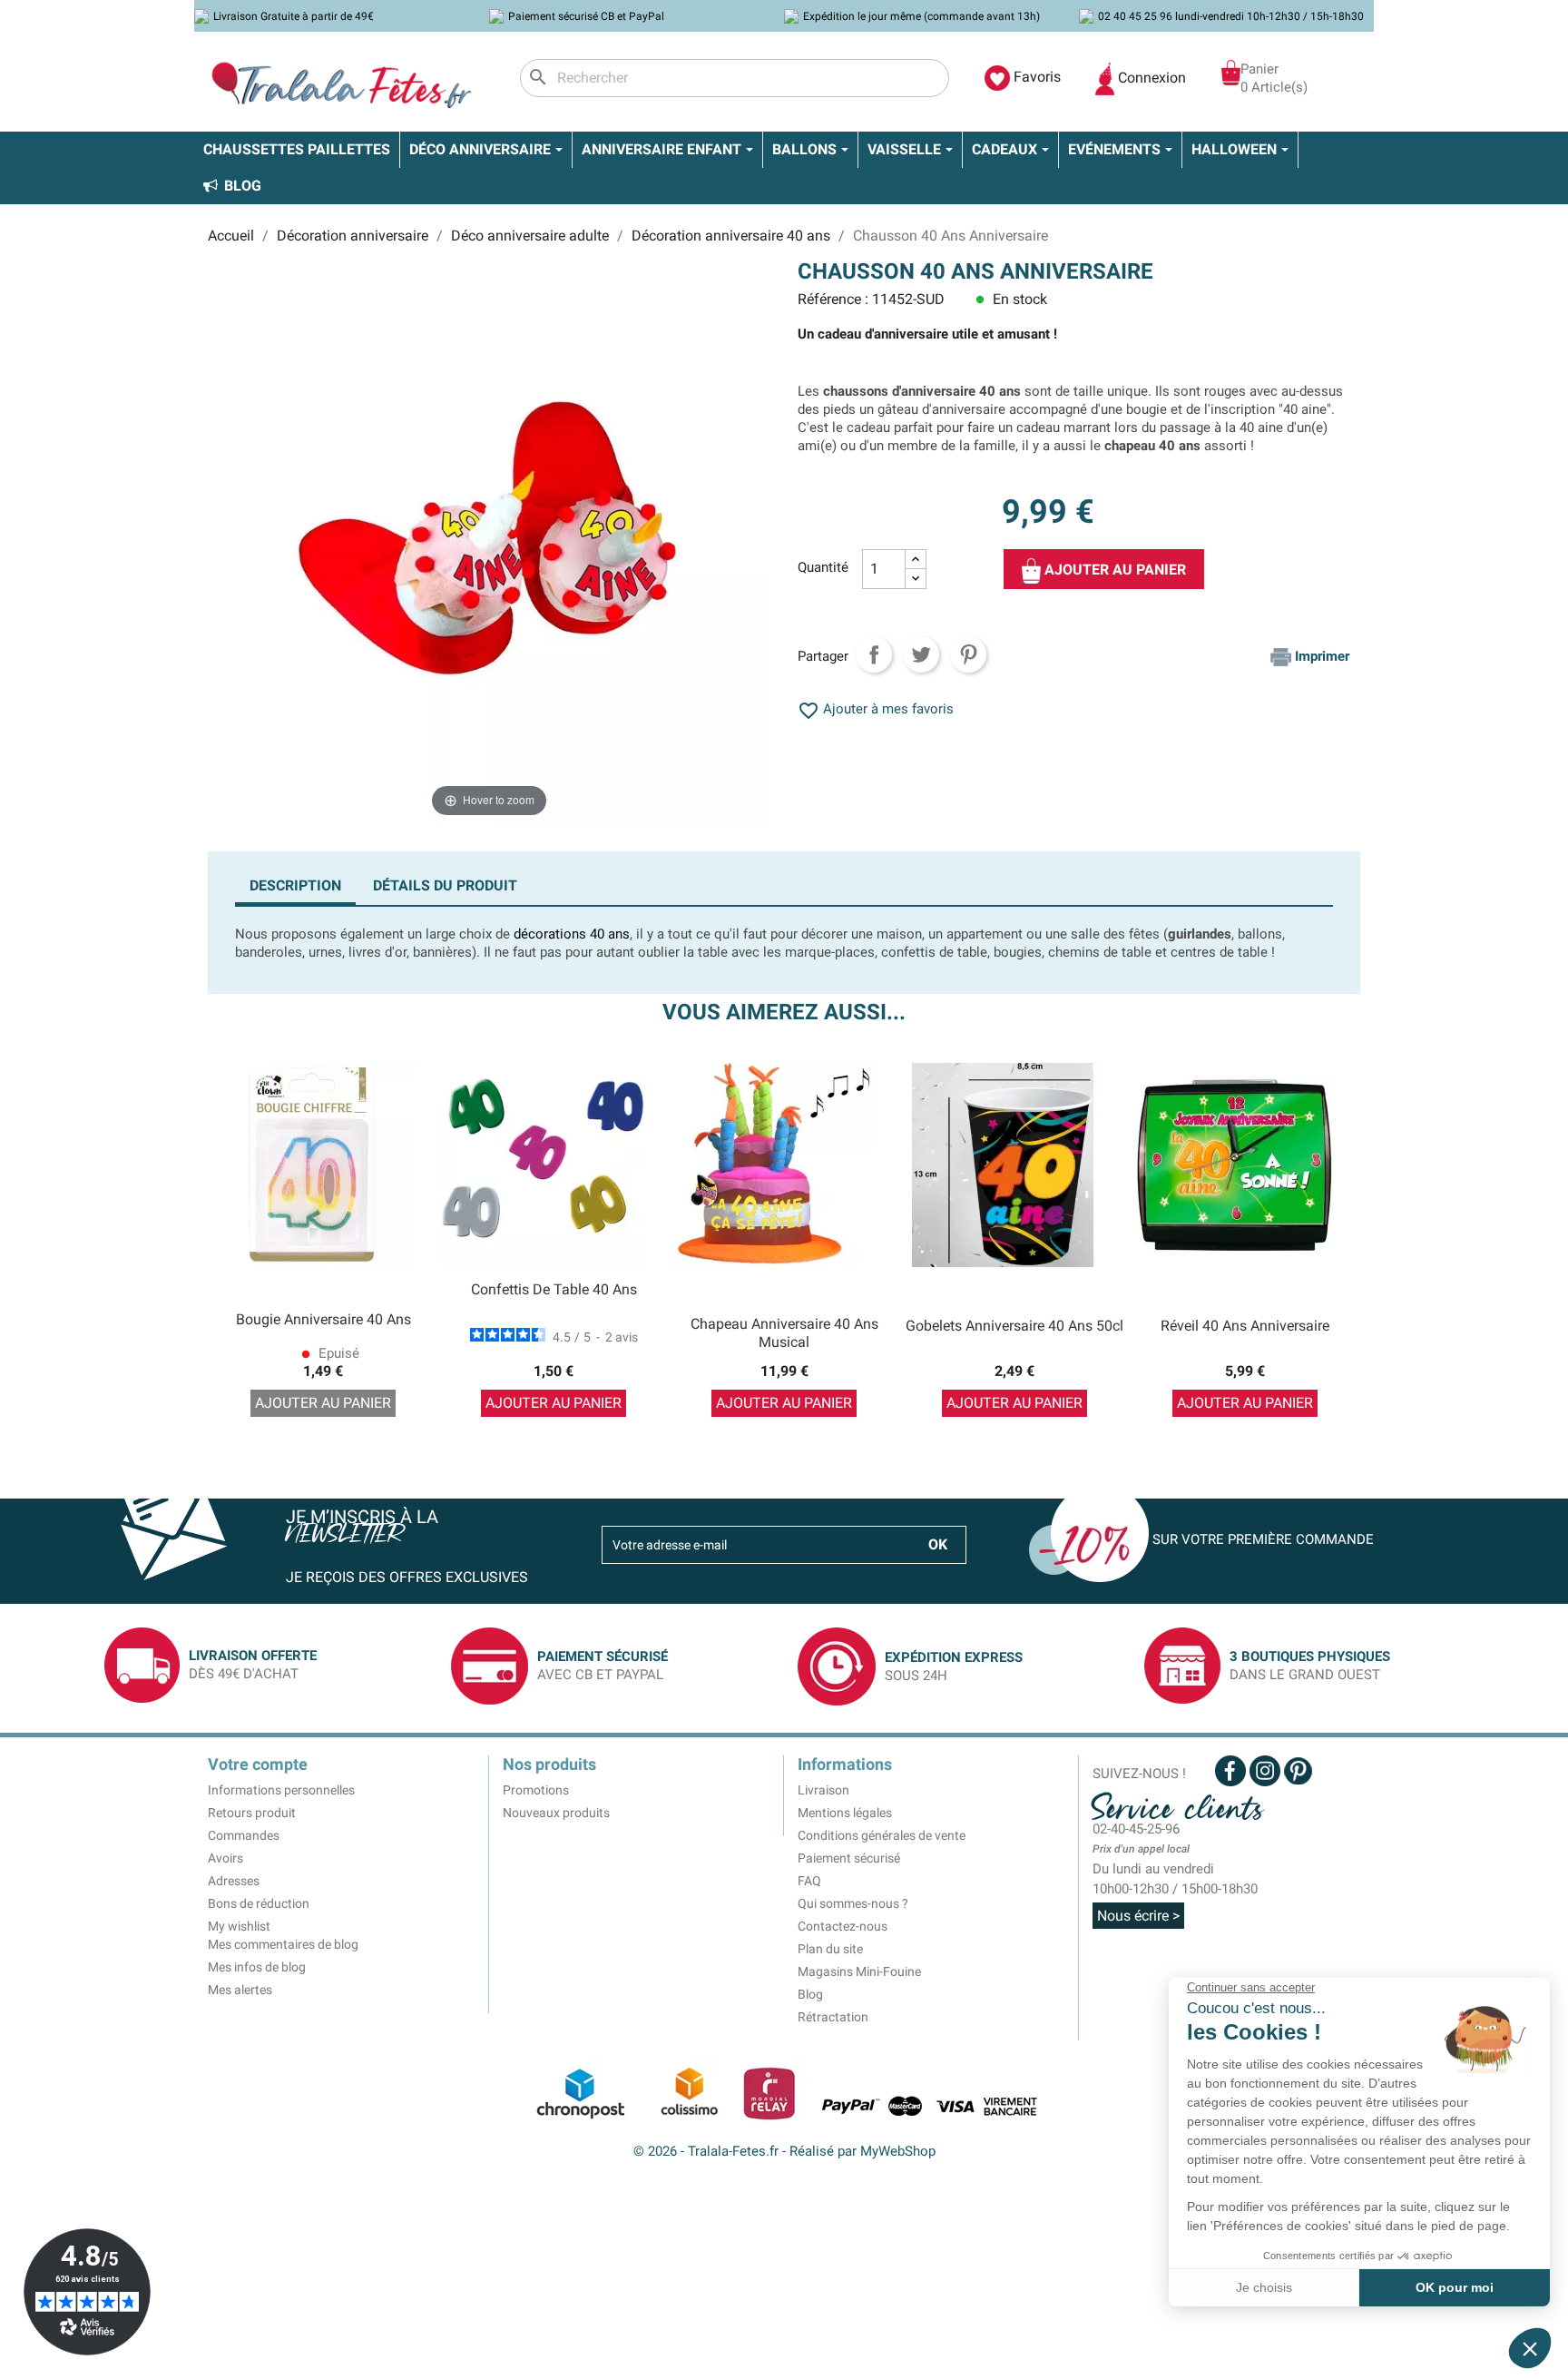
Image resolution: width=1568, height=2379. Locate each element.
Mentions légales (845, 1813)
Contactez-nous (843, 1926)
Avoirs (225, 1858)
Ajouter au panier (1113, 570)
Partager (874, 654)
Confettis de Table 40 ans (554, 1289)
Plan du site (830, 1949)
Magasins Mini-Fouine (859, 1971)
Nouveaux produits (556, 1813)
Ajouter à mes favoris (876, 709)
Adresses (234, 1881)
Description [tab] (295, 885)
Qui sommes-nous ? (853, 1903)
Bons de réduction (259, 1903)
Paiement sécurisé (849, 1858)
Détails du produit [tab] (445, 885)
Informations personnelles (281, 1790)
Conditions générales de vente (882, 1835)
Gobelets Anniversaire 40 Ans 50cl (1014, 1326)
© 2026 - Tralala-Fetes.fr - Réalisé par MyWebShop (784, 2151)
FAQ (809, 1881)
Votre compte (258, 1764)
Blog (810, 1994)
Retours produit (252, 1813)
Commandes (244, 1835)
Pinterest (968, 654)
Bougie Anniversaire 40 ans (323, 1319)
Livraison (823, 1790)
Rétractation (833, 2017)
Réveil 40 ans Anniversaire (1245, 1326)
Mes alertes (240, 1990)
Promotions (536, 1790)
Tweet (921, 654)
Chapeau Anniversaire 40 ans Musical (784, 1333)
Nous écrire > (1138, 1916)
